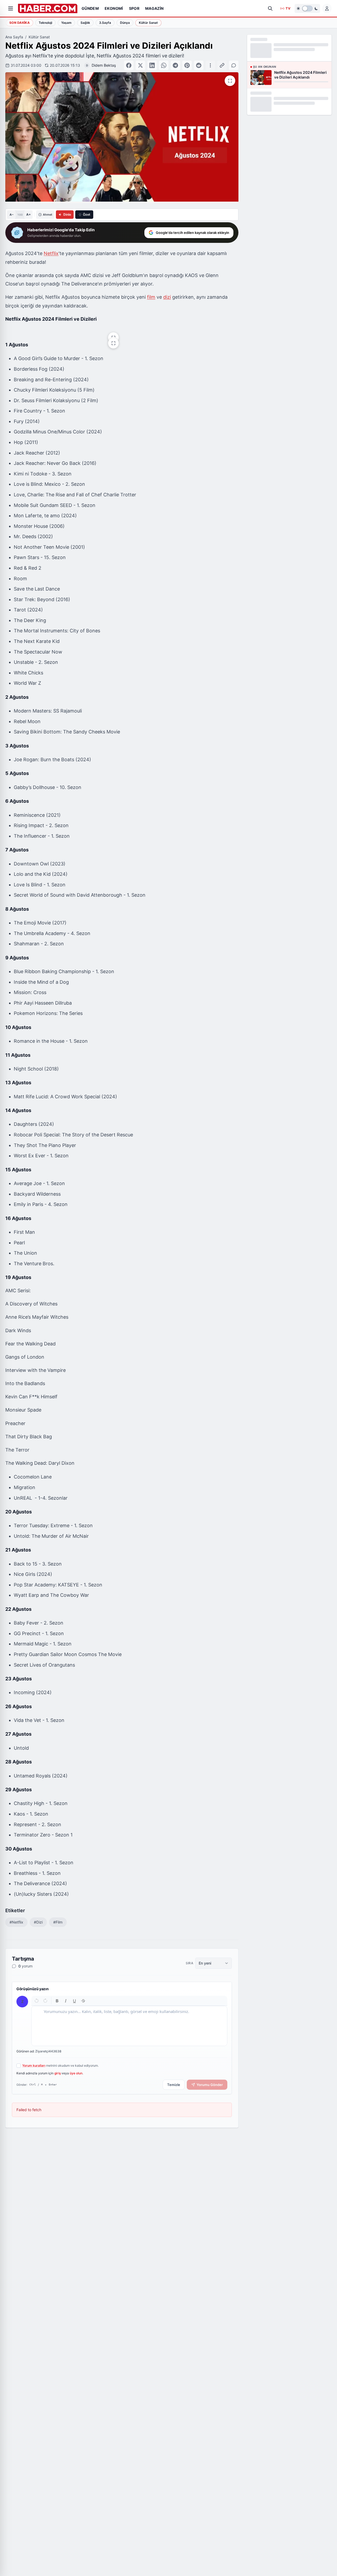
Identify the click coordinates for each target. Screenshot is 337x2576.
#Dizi (38, 1922)
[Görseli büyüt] (113, 338)
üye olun (76, 2073)
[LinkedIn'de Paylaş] (152, 65)
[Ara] (270, 8)
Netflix (51, 253)
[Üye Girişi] (327, 8)
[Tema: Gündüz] (307, 8)
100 (20, 215)
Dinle (67, 214)
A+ (28, 214)
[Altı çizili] (75, 2001)
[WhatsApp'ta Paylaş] (164, 65)
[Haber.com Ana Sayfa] (48, 8)
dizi (167, 297)
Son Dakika (19, 23)
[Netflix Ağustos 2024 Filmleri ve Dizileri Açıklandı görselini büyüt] (230, 81)
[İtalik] (66, 2001)
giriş (57, 2073)
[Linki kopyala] (222, 65)
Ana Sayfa (14, 37)
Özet (87, 214)
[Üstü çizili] (83, 2001)
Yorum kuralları (34, 2065)
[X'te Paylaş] (140, 65)
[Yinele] (45, 2001)
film (151, 297)
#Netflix (16, 1922)
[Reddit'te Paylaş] (199, 65)
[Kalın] (57, 2001)
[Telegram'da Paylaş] (175, 65)
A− (12, 215)
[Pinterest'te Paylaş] (187, 65)
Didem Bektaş (104, 65)
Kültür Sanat (39, 37)
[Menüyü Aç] (11, 8)
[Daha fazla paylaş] (210, 65)
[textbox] (129, 2026)
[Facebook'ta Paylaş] (129, 65)
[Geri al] (37, 2001)
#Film (58, 1922)
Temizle (174, 2085)
